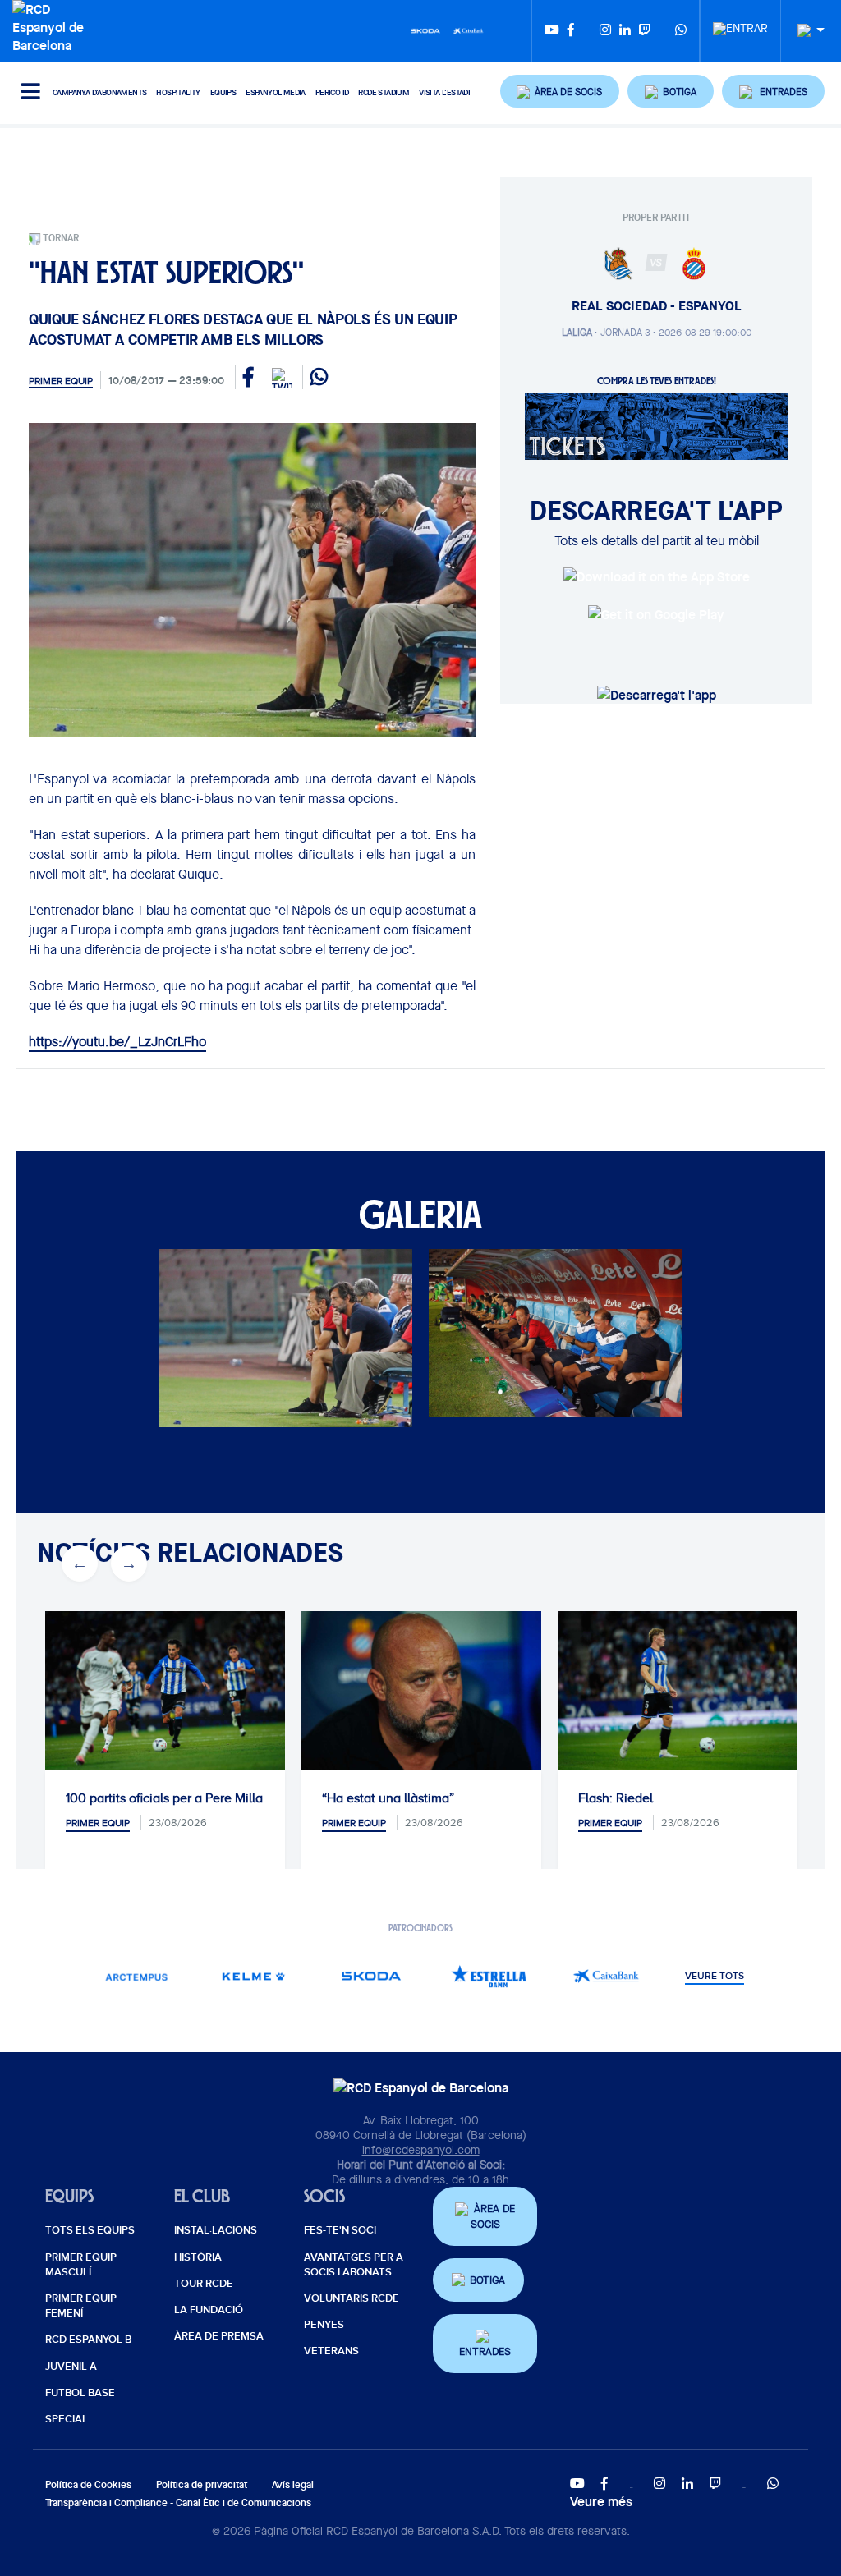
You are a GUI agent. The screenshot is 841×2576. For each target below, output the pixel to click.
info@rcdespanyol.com (421, 2150)
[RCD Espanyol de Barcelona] (52, 25)
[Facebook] (571, 31)
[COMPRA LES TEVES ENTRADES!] (656, 425)
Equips (223, 92)
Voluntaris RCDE (352, 2298)
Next (129, 1564)
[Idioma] (805, 31)
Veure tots (715, 1977)
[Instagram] (605, 31)
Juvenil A (71, 2367)
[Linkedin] (625, 31)
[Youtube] (552, 31)
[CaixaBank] (607, 1976)
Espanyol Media (276, 92)
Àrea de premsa (219, 2336)
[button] (560, 91)
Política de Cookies (88, 2484)
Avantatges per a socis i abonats (354, 2265)
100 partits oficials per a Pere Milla (164, 1798)
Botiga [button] (487, 2280)
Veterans (331, 2351)
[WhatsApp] (681, 31)
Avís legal (293, 2484)
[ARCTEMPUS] (137, 1976)
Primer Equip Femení (81, 2306)
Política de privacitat (202, 2484)
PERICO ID (332, 92)
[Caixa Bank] (468, 30)
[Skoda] (425, 30)
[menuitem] (740, 24)
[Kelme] (254, 1976)
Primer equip (61, 381)
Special (67, 2419)
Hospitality (178, 92)
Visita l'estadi (444, 92)
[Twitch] (645, 31)
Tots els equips (90, 2230)
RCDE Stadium (384, 92)
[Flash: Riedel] (678, 1691)
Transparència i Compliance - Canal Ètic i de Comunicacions (178, 2503)
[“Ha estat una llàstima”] (421, 1691)
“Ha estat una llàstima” (388, 1798)
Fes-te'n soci (340, 2230)
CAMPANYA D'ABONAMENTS (99, 92)
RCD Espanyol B (88, 2340)
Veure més (601, 2501)
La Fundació (209, 2310)
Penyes (324, 2325)
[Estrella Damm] (489, 1976)
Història (198, 2257)
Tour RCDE (204, 2284)
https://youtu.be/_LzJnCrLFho (117, 1042)
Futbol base (80, 2393)
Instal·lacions (216, 2230)
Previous (80, 1564)
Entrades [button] (485, 2351)
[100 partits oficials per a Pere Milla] (165, 1691)
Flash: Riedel (616, 1798)
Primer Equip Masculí (81, 2265)
